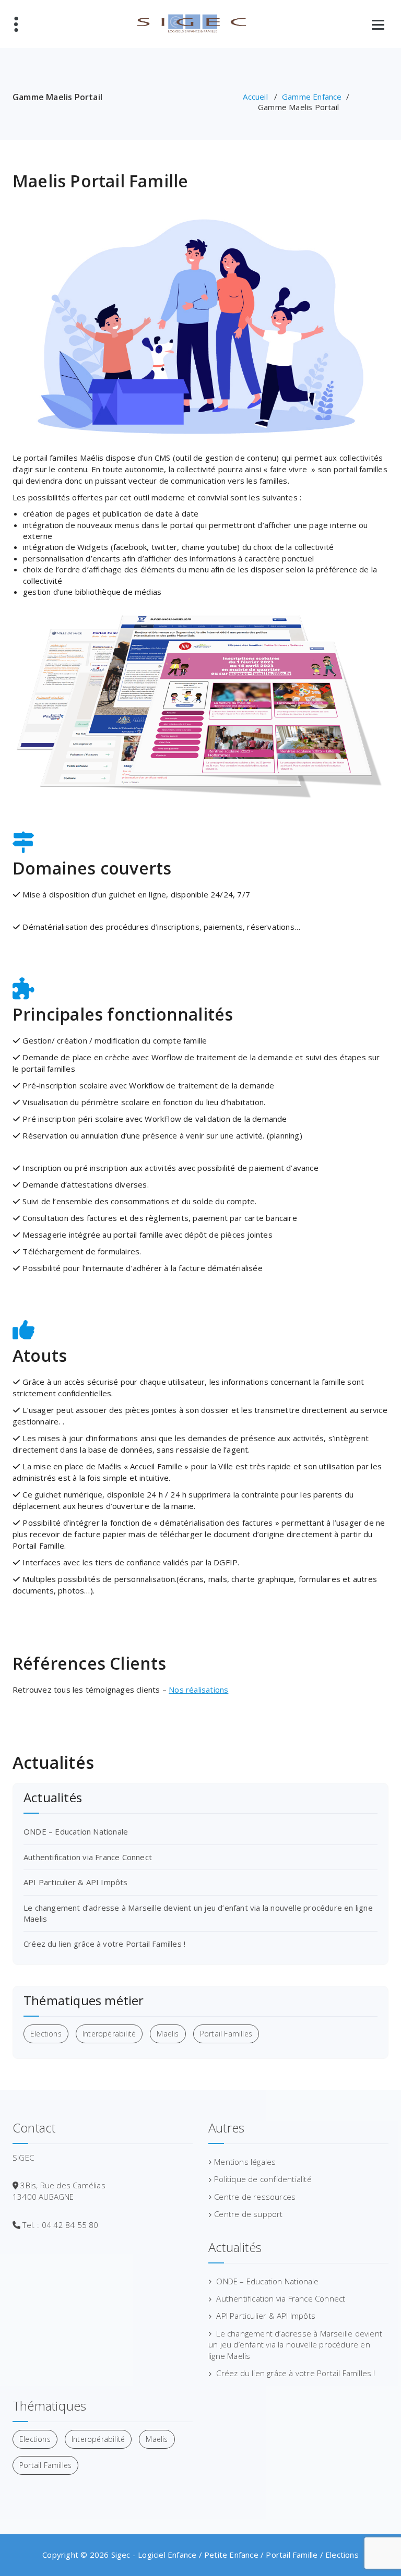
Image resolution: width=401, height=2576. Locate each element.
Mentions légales (245, 2162)
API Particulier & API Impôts (76, 1882)
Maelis (168, 2034)
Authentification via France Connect (88, 1857)
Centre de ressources (255, 2197)
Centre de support (248, 2214)
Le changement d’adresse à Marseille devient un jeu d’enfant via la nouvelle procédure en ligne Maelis (295, 2345)
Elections (46, 2034)
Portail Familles (226, 2034)
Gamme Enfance (312, 97)
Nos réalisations (198, 1690)
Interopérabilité (109, 2034)
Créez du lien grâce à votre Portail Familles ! (104, 1944)
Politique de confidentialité (263, 2179)
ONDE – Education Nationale (76, 1831)
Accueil (255, 97)
